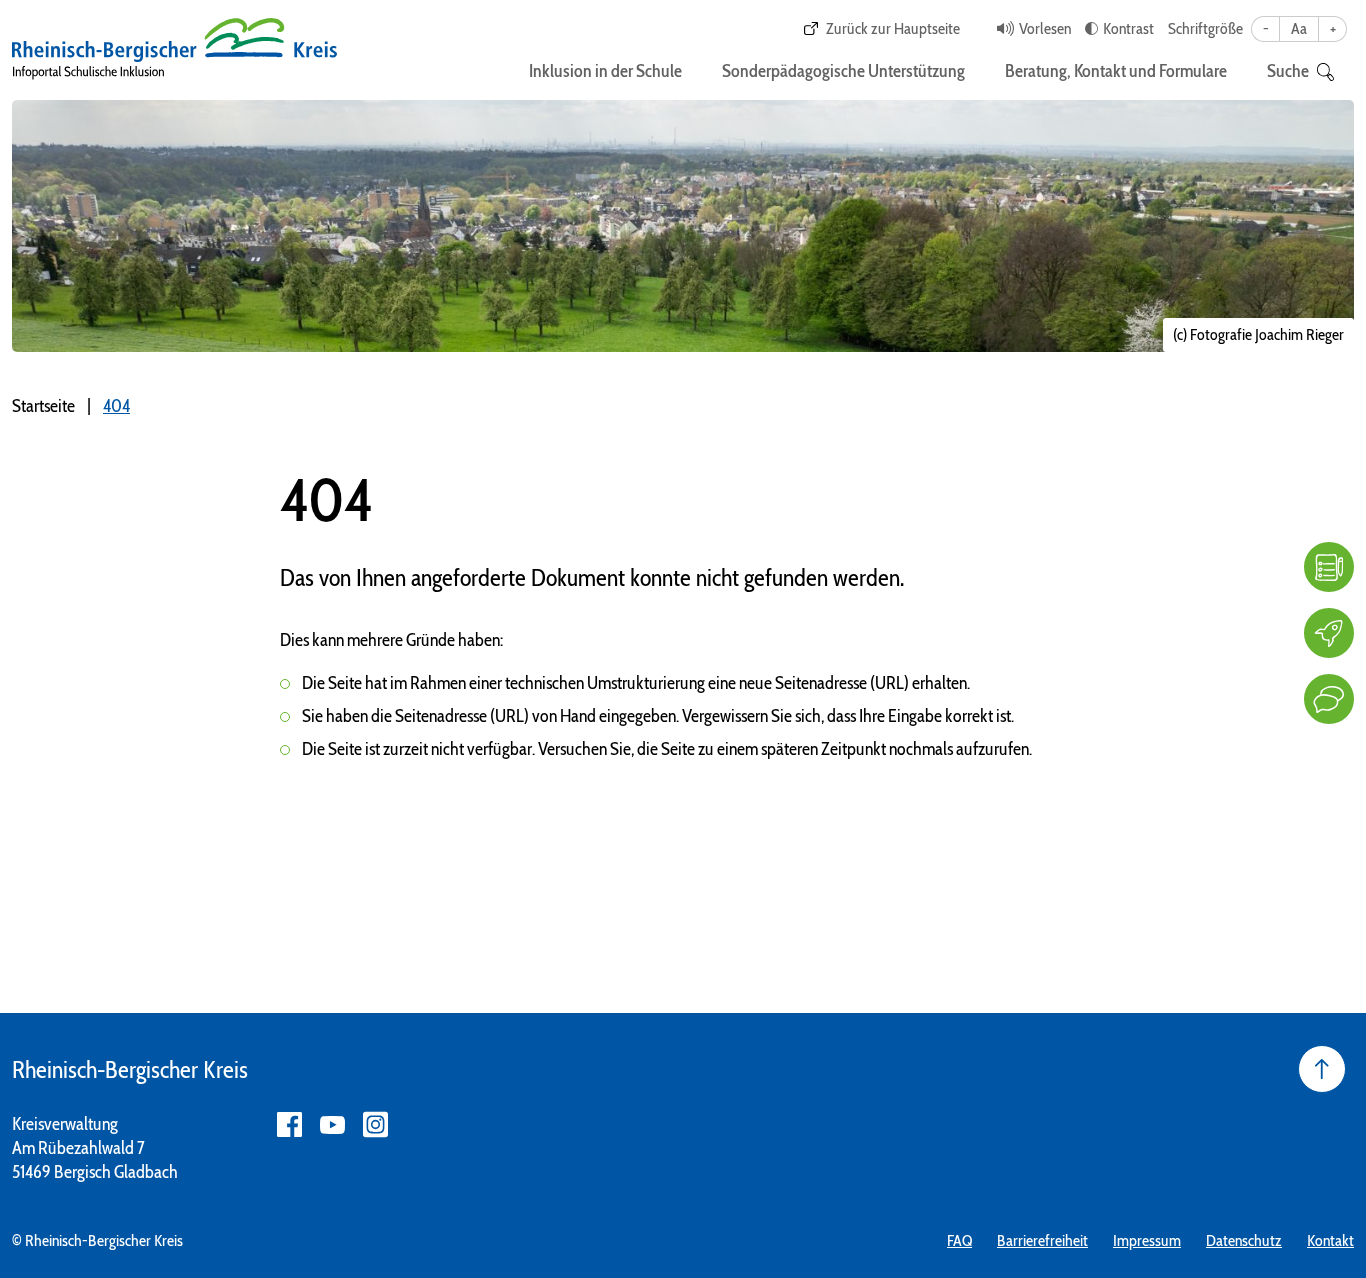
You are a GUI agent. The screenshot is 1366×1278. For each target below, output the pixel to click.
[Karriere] (1329, 633)
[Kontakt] (1329, 699)
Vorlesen (1045, 28)
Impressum (1147, 1240)
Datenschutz (1244, 1240)
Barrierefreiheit (1042, 1240)
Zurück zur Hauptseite (893, 28)
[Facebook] (289, 1124)
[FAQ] (1329, 567)
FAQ (959, 1240)
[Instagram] (375, 1124)
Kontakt (1330, 1240)
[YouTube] (332, 1124)
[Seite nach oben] (1322, 1069)
